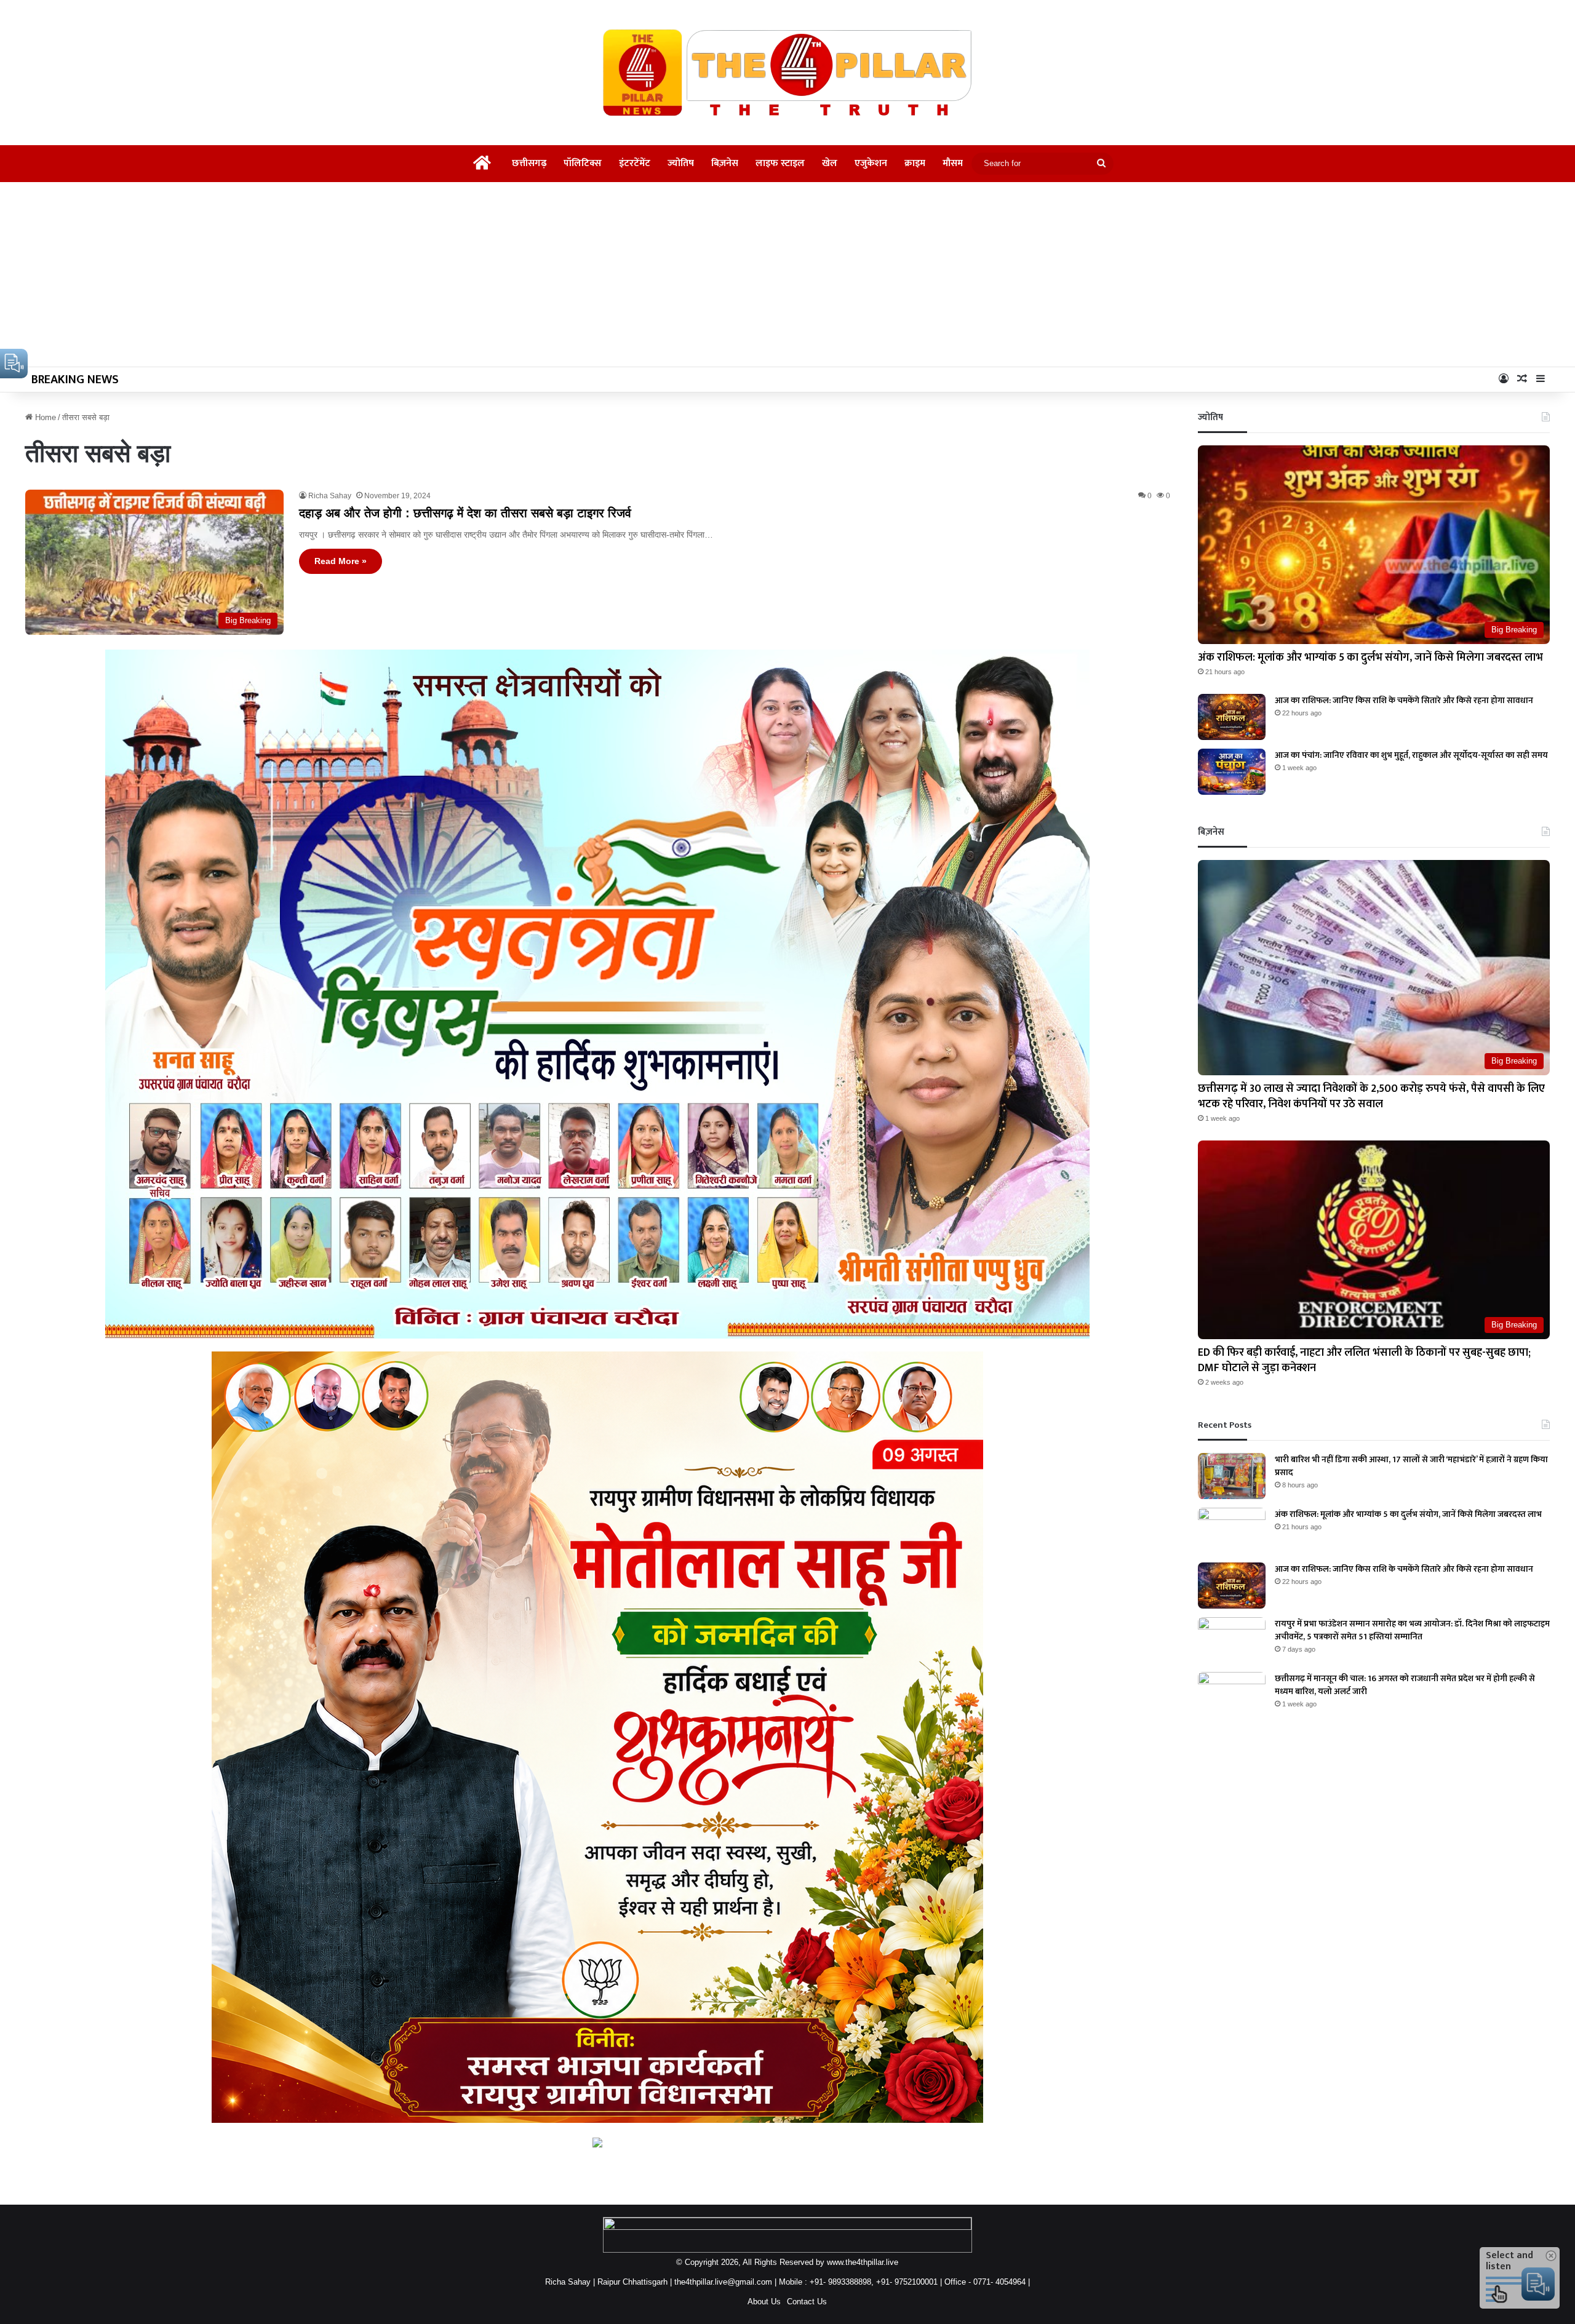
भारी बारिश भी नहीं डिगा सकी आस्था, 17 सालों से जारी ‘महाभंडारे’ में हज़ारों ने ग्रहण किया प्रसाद (1411, 1466)
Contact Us (807, 2302)
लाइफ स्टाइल (780, 163)
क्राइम (915, 163)
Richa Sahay (330, 496)
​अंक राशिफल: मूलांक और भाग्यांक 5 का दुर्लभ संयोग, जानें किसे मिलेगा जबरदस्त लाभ (1370, 658)
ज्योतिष (681, 163)
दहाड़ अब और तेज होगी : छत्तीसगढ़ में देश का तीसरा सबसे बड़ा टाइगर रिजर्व (465, 513)
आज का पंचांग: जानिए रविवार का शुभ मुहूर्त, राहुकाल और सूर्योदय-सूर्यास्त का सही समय (1411, 755)
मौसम (953, 163)
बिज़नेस (725, 163)
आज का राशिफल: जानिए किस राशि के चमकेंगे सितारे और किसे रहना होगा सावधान (1404, 700)
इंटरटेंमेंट (635, 163)
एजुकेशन (871, 163)
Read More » (341, 561)
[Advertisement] (787, 274)
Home (44, 417)
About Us (764, 2302)
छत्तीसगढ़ (529, 163)
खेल (830, 163)
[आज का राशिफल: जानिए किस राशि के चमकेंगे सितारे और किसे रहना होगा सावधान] (1232, 717)
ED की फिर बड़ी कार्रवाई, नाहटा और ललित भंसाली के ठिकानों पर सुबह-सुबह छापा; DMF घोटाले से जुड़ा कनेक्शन (1364, 1360)
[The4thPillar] (787, 73)
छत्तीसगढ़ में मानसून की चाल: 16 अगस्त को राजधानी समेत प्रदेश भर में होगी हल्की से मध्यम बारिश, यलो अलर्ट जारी (1405, 1685)
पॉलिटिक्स (583, 163)
